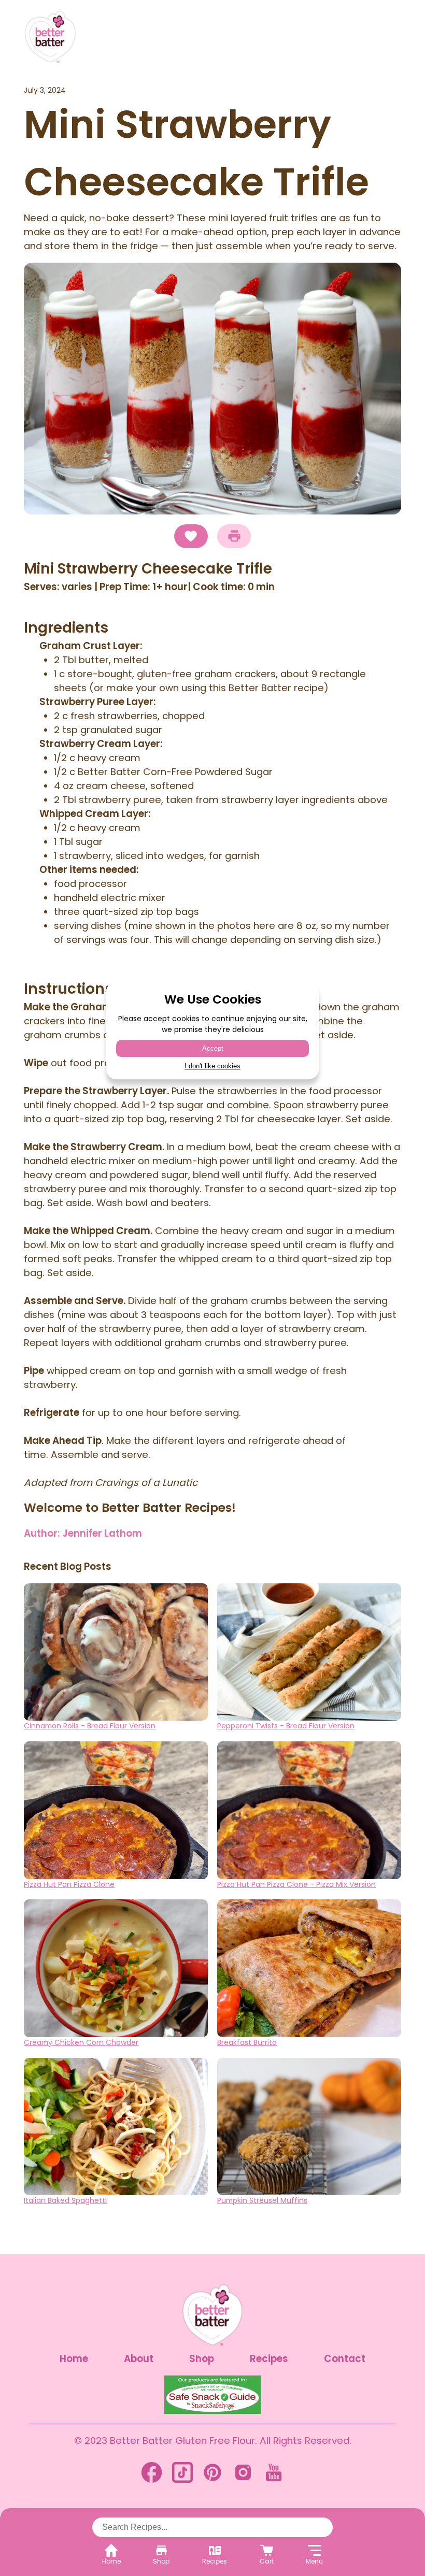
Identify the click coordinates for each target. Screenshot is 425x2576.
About (139, 2359)
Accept (213, 1048)
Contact (345, 2359)
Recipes (269, 2359)
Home (74, 2359)
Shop (202, 2359)
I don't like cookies (212, 1066)
